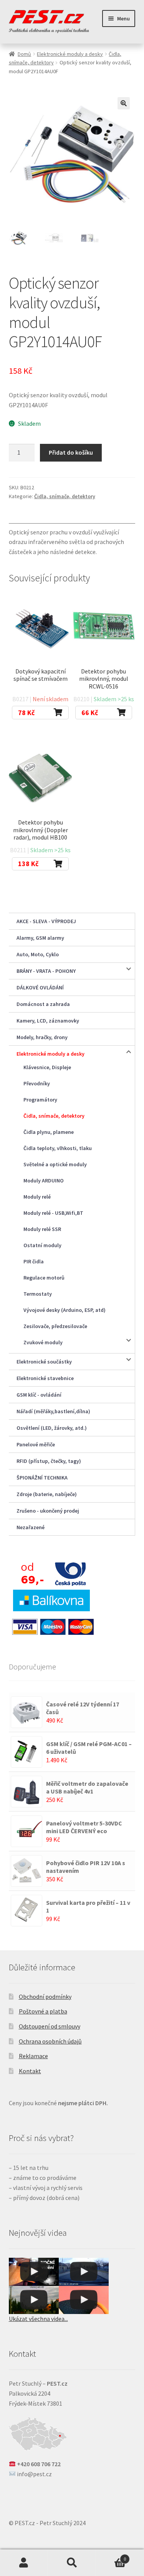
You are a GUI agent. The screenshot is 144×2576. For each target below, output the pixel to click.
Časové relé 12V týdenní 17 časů (83, 1708)
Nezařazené (31, 1527)
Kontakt (30, 2071)
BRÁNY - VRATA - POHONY (46, 971)
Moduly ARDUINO (44, 1181)
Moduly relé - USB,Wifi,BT (53, 1213)
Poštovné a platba (43, 2011)
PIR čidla (34, 1261)
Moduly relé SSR (42, 1229)
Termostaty (38, 1294)
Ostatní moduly (42, 1245)
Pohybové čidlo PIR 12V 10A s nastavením (86, 1867)
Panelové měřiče (36, 1444)
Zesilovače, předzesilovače (55, 1326)
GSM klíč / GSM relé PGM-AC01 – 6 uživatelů (89, 1748)
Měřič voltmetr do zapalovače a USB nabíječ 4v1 (87, 1787)
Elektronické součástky (44, 1362)
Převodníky (37, 1083)
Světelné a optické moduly (55, 1164)
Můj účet (24, 2563)
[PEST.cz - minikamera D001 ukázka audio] (84, 2300)
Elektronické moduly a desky (70, 54)
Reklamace (33, 2056)
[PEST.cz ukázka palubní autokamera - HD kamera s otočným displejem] (84, 2272)
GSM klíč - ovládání (39, 1395)
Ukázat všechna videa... (38, 2319)
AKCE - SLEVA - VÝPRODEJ (46, 921)
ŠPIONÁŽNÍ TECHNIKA (42, 1478)
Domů (24, 54)
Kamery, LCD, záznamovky (48, 1021)
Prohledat (72, 2563)
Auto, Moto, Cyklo (38, 954)
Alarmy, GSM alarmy (40, 938)
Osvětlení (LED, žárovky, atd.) (52, 1428)
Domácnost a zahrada (43, 1004)
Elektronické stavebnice (45, 1378)
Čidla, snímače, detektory (65, 496)
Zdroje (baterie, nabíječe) (47, 1494)
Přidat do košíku (71, 452)
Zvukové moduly (43, 1342)
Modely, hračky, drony (42, 1037)
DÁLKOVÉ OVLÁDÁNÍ (40, 987)
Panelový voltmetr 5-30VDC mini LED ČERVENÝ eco (84, 1827)
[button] (124, 103)
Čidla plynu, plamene (49, 1132)
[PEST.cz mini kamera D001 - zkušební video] (34, 2300)
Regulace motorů (44, 1278)
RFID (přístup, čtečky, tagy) (49, 1461)
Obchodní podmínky (45, 1997)
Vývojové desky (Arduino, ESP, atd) (65, 1310)
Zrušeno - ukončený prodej (48, 1511)
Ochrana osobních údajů (50, 2041)
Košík (111, 2556)
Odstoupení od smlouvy (50, 2026)
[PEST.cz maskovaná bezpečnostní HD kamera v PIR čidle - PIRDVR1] (34, 2272)
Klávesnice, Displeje (47, 1067)
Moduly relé (37, 1197)
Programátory (40, 1100)
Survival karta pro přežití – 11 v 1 (88, 1906)
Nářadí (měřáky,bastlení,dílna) (53, 1411)
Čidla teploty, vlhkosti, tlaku (58, 1148)
